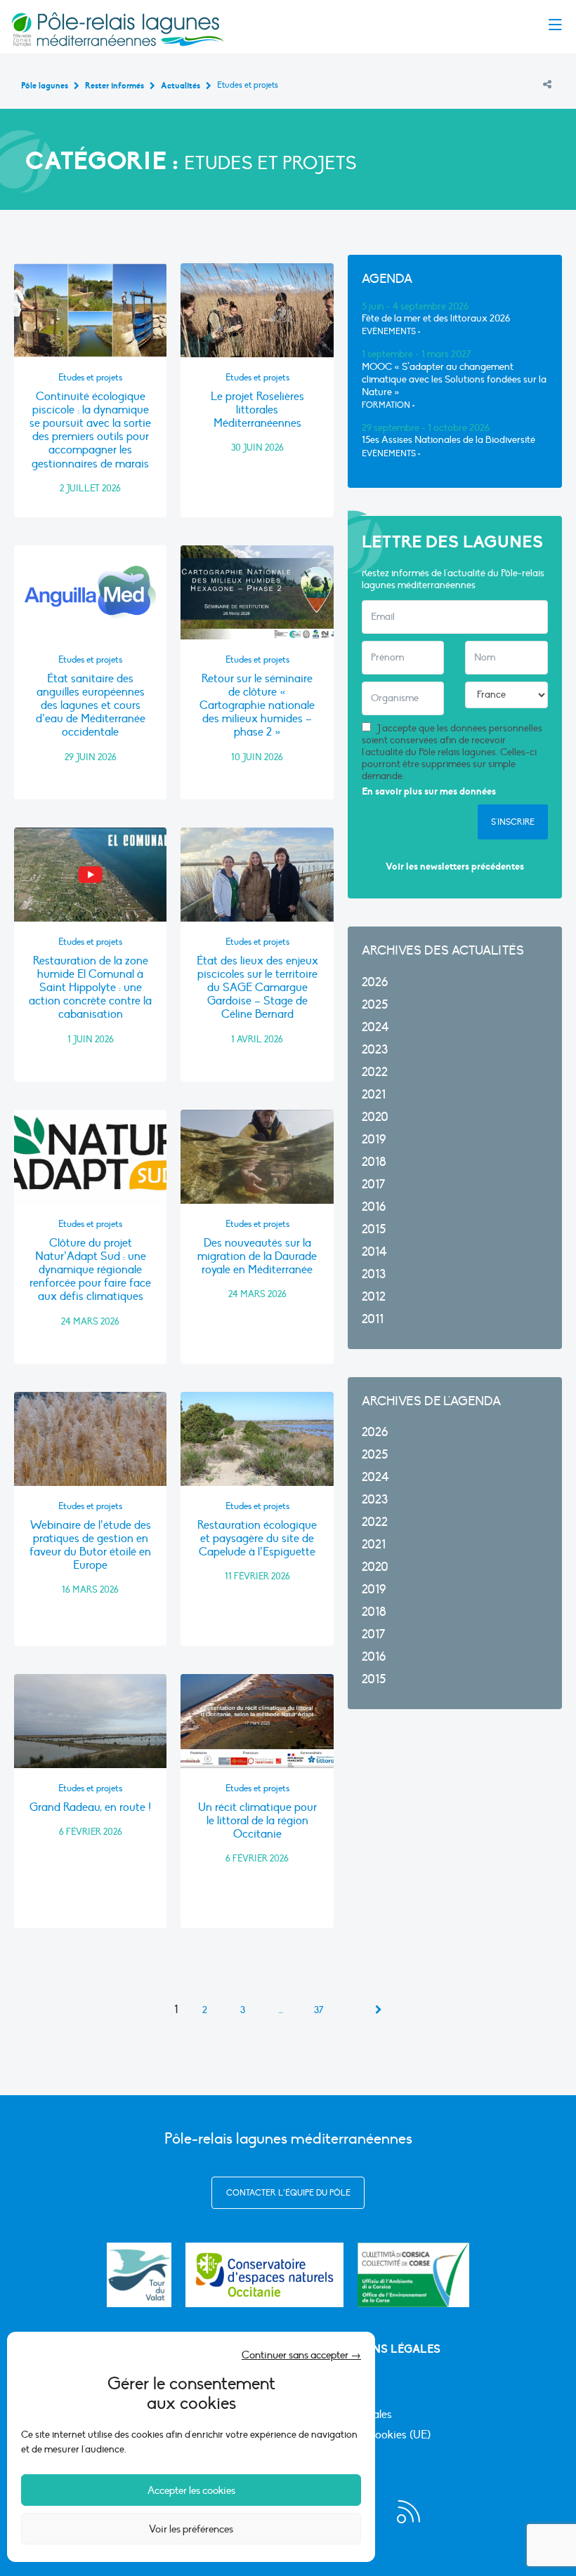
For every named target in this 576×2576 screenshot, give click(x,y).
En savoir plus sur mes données (429, 791)
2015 (374, 1229)
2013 (374, 1274)
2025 (375, 1005)
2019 (374, 1140)
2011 (373, 1319)
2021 (374, 1095)
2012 (374, 1297)
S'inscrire (513, 822)
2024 (375, 1027)
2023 (375, 1050)
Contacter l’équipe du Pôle (288, 2193)
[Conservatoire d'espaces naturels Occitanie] (264, 2275)
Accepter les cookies (191, 2490)
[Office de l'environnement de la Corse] (413, 2275)
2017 (373, 1184)
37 (319, 2010)
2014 (374, 1252)
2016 (374, 1207)
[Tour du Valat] (139, 2275)
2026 (375, 982)
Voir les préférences (191, 2529)
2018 (374, 1162)
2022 (375, 1072)
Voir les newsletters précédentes (455, 867)
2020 (375, 1117)
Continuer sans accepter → (301, 2355)
